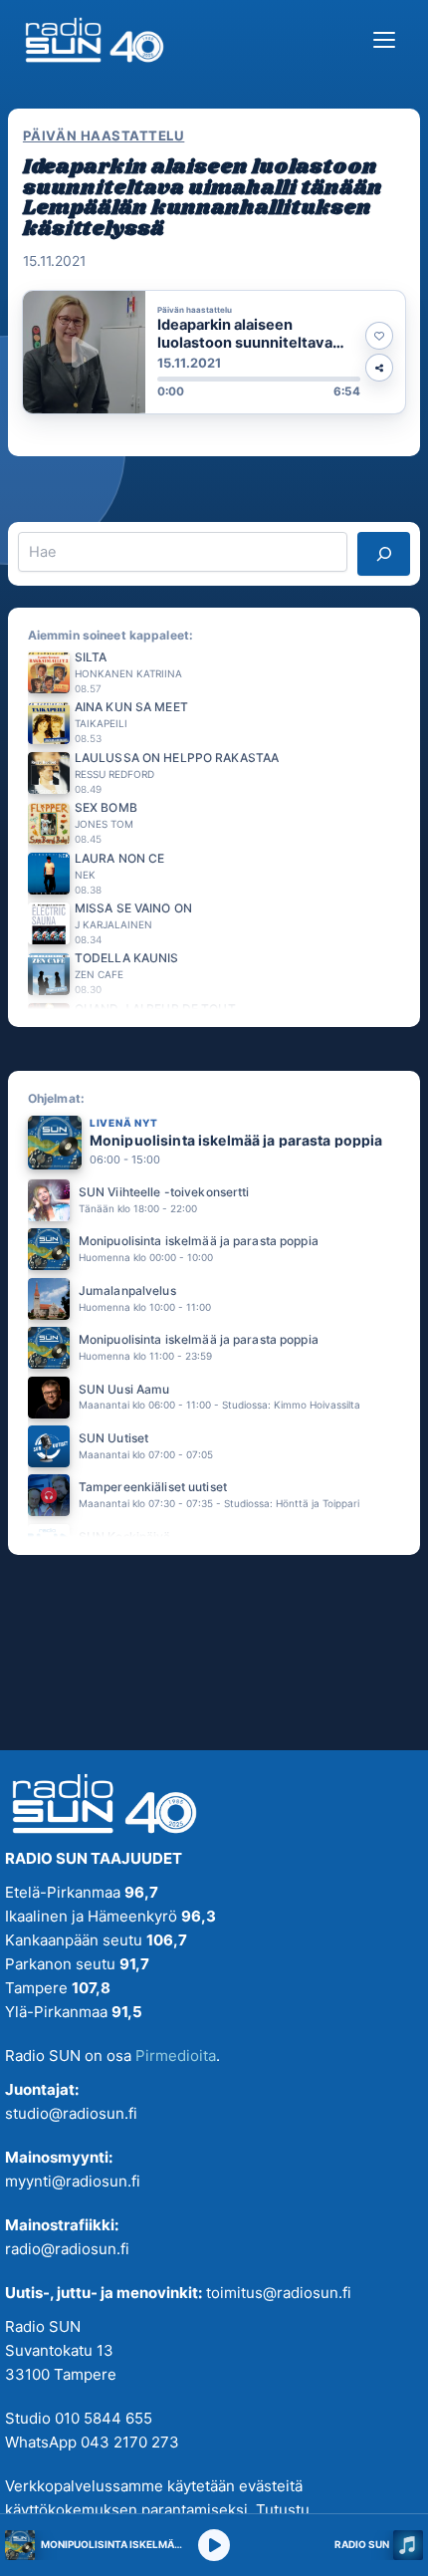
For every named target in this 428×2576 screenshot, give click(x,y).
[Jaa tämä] (379, 368)
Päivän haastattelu (104, 135)
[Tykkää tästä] (379, 336)
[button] (214, 352)
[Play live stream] (214, 2545)
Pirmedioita (176, 2056)
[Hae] (384, 554)
